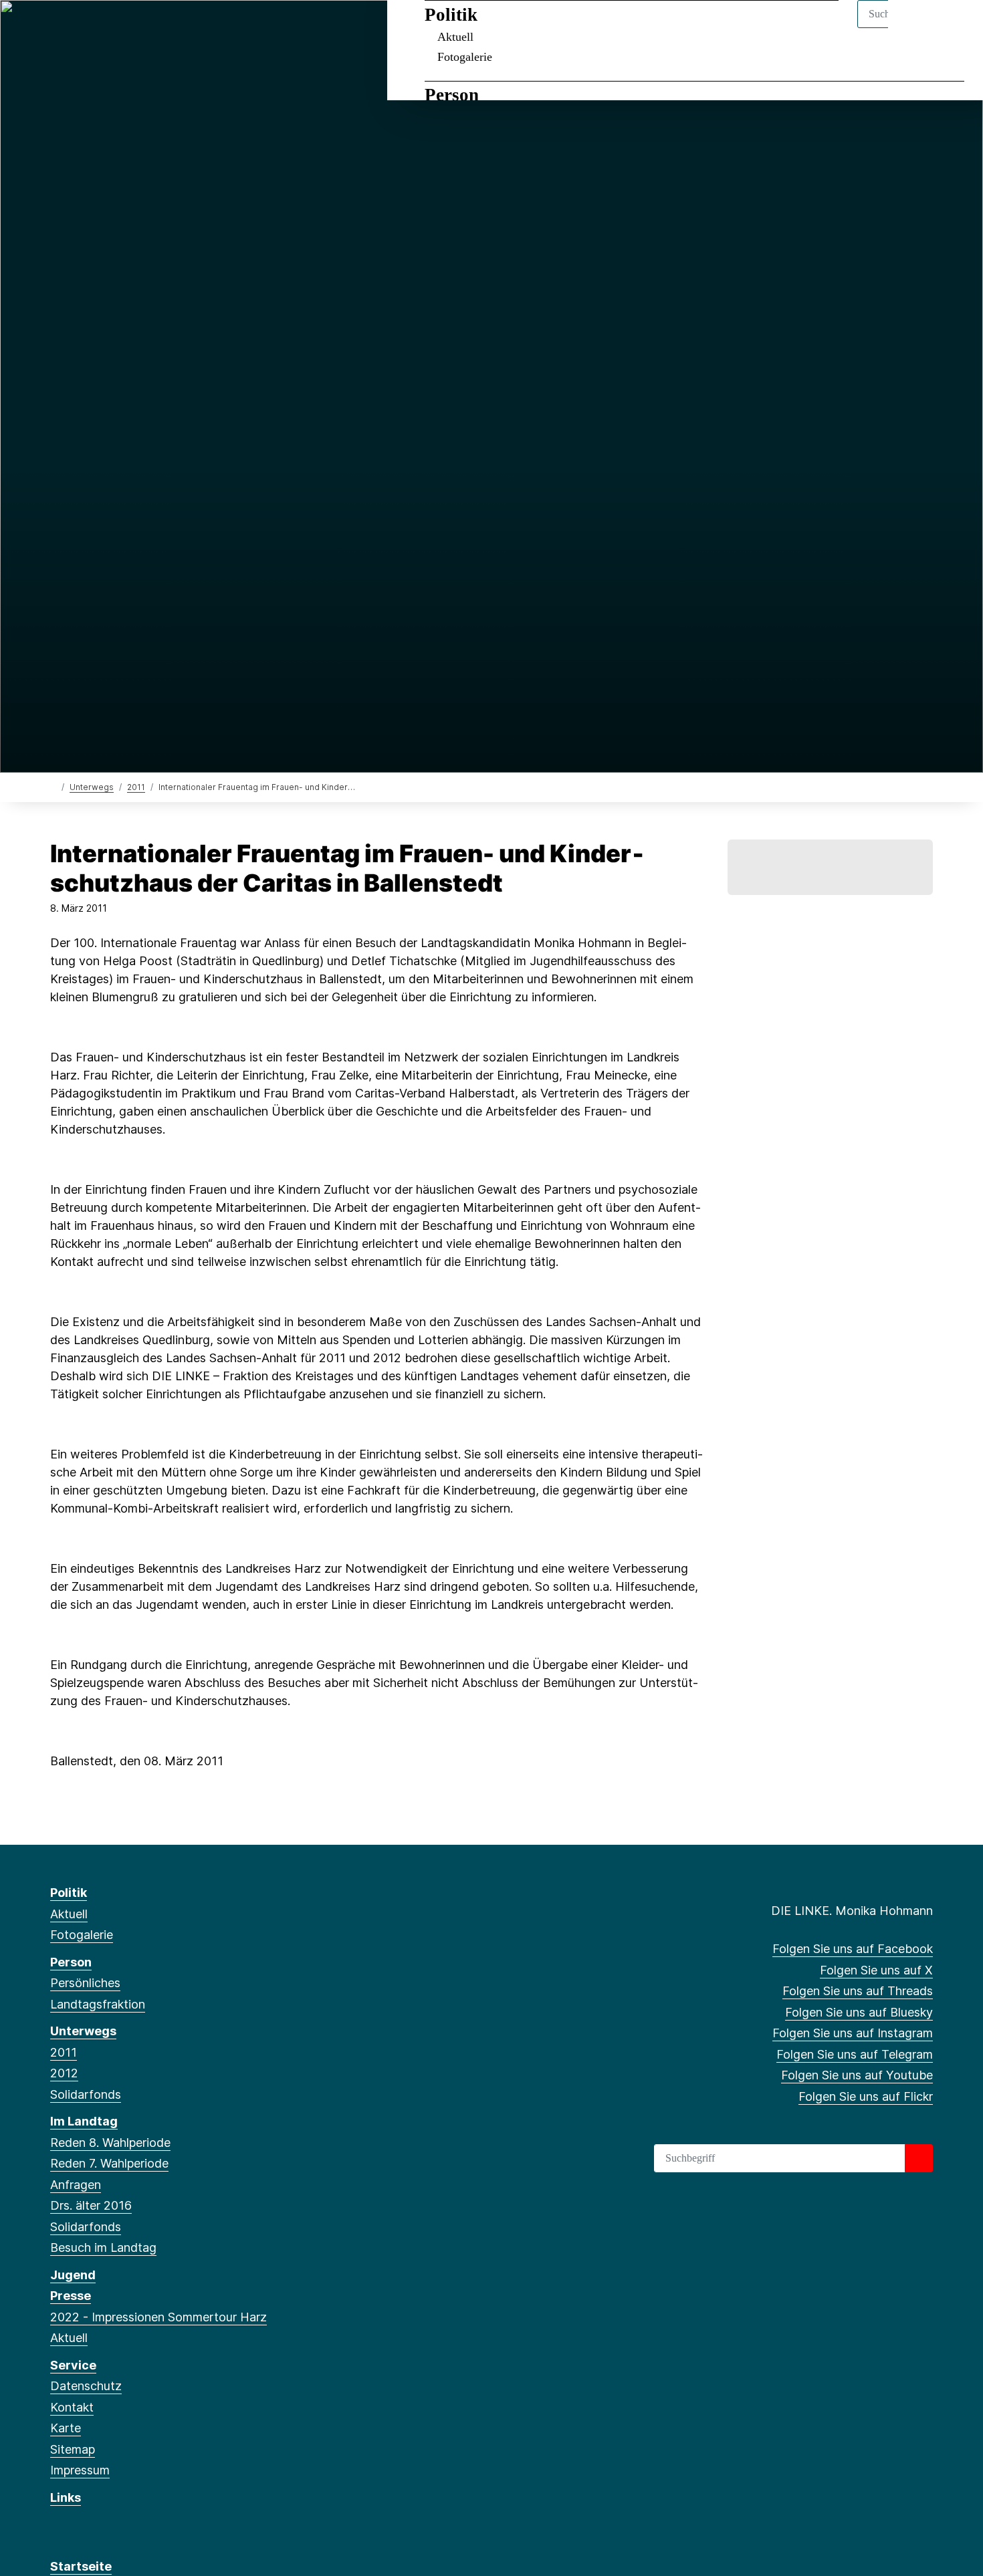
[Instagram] (145, 28)
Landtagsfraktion (98, 2004)
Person (452, 95)
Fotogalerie (465, 57)
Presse (71, 2296)
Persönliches (85, 1983)
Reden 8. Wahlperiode (110, 2143)
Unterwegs (92, 787)
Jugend (73, 2275)
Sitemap (73, 2449)
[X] (79, 28)
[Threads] (101, 28)
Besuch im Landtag (103, 2247)
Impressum (80, 2470)
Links (66, 2497)
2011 (136, 787)
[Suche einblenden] (916, 28)
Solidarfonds (86, 2094)
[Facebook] (57, 28)
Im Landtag (84, 2121)
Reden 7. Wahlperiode (109, 2163)
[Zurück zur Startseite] (53, 786)
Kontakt (72, 2407)
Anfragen (76, 2185)
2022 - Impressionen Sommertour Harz (158, 2317)
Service (73, 2365)
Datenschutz (86, 2386)
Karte (66, 2428)
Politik (451, 15)
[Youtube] (189, 28)
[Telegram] (167, 28)
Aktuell (455, 37)
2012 (64, 2073)
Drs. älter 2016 (91, 2205)
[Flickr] (211, 28)
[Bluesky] (123, 28)
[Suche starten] (919, 2158)
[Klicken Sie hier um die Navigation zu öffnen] (955, 28)
